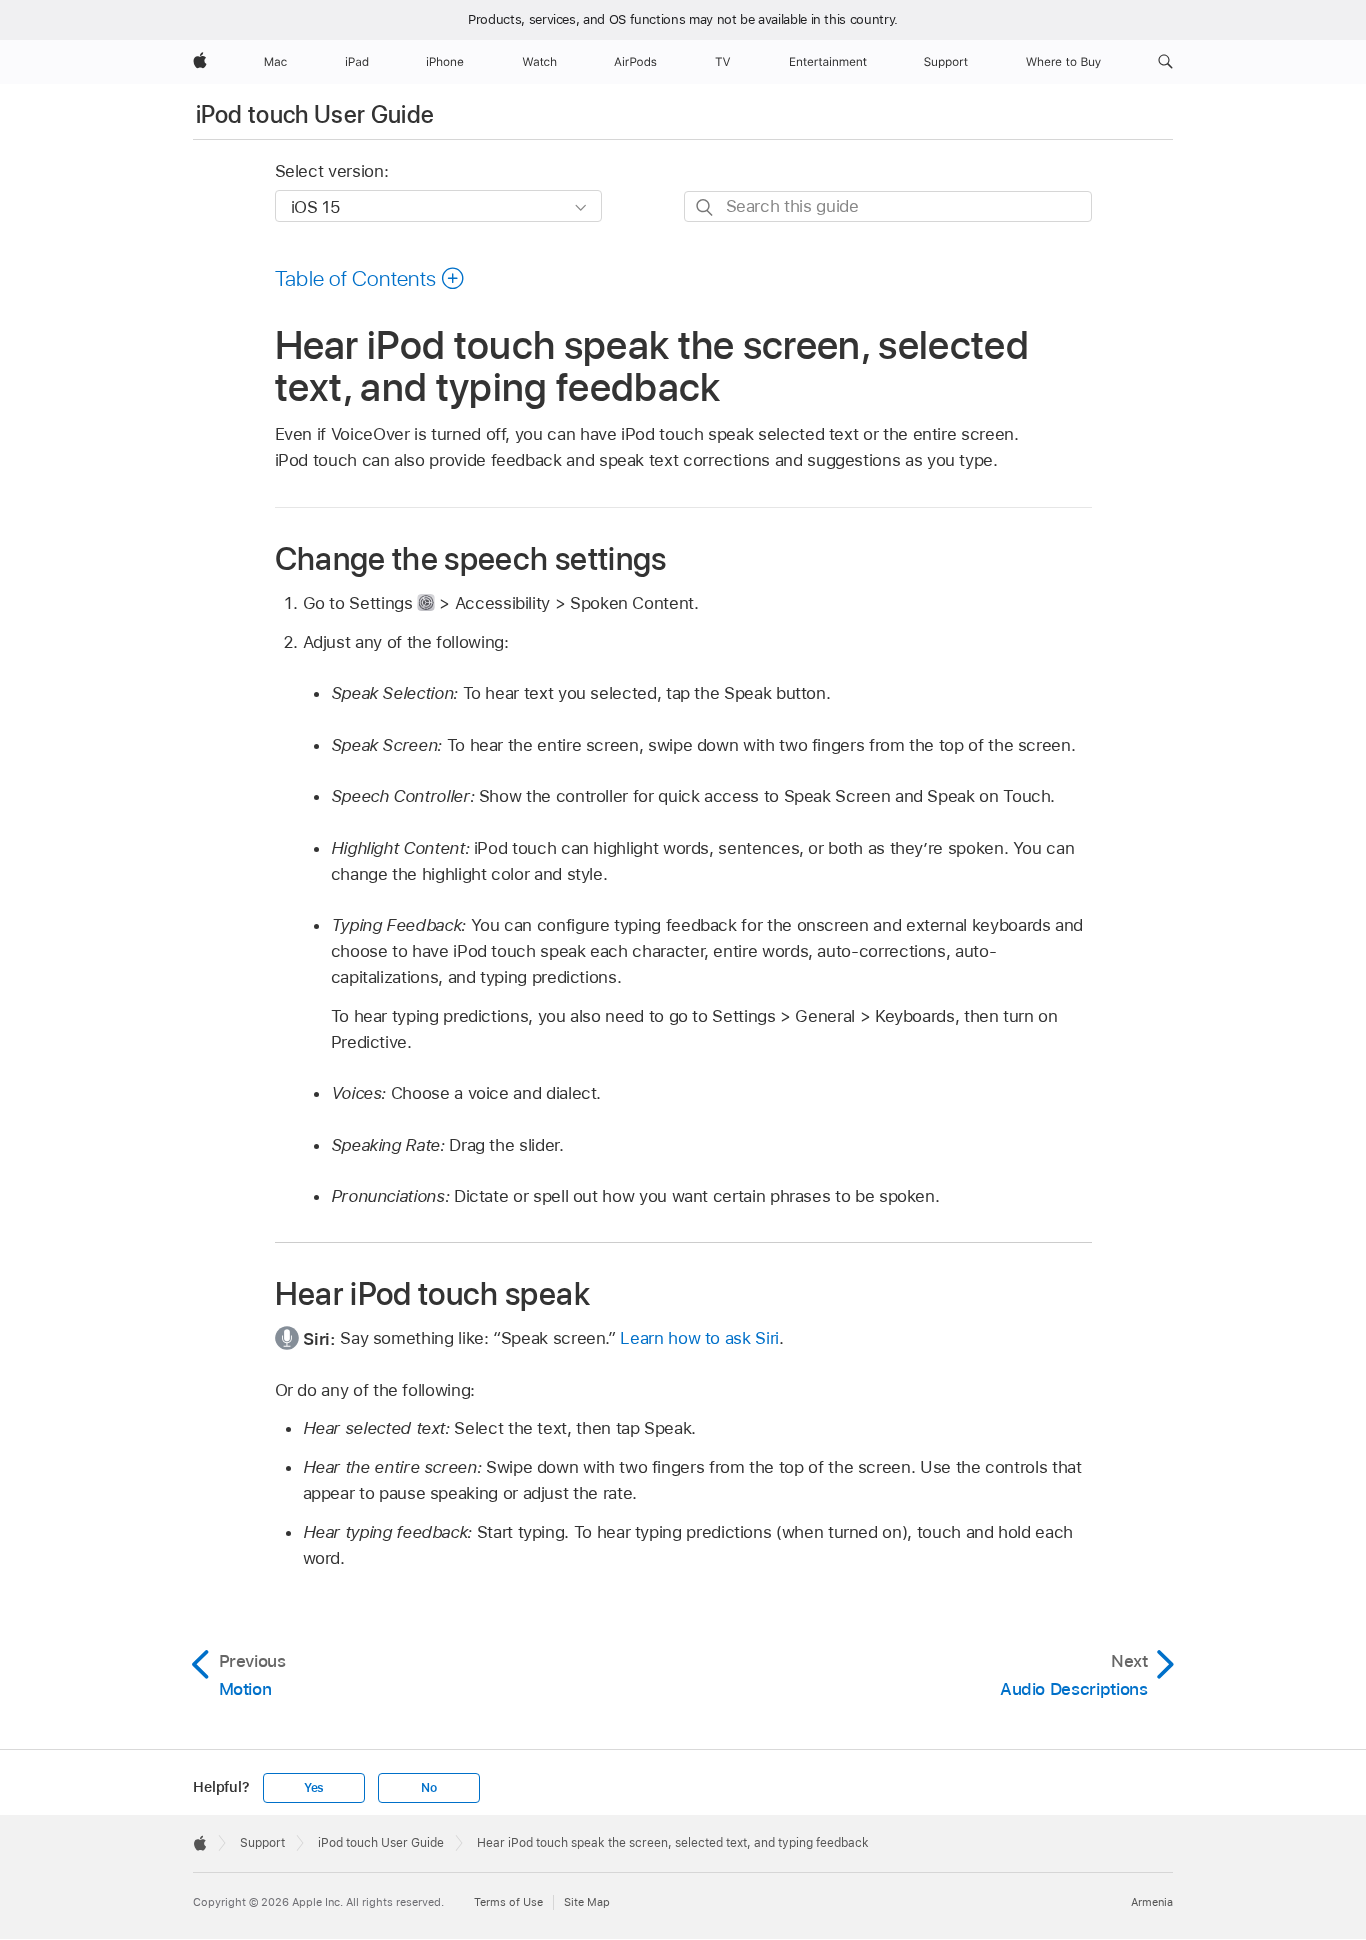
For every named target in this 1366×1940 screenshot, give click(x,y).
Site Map (587, 1902)
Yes (314, 1788)
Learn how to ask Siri (699, 1338)
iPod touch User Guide (315, 114)
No (429, 1788)
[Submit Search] (705, 207)
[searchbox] (888, 206)
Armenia (1152, 1902)
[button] (1165, 62)
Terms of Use (508, 1902)
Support (262, 1843)
